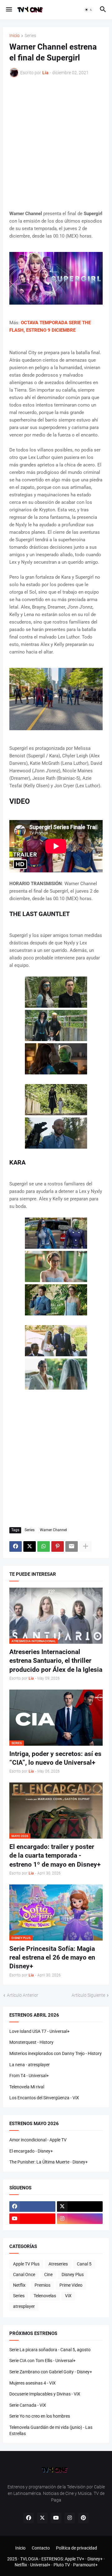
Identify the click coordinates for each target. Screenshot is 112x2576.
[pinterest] (83, 2518)
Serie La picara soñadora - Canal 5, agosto (50, 2350)
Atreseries (58, 2264)
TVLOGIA (29, 2559)
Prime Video (71, 2285)
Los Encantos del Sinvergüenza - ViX (44, 2098)
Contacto (41, 2548)
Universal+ (40, 2565)
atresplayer (24, 2306)
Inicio (14, 36)
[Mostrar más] (86, 1546)
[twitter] (80, 2207)
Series (30, 36)
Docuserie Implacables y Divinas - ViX (45, 2394)
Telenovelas (45, 2296)
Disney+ (95, 2559)
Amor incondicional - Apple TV (38, 2140)
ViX (68, 2296)
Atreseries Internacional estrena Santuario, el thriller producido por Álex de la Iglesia (56, 1661)
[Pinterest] (58, 1546)
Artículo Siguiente (88, 1995)
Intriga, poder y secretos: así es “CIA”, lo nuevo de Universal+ (55, 1758)
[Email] (72, 1546)
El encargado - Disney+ (31, 2151)
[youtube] (32, 2219)
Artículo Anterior (23, 1995)
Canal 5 (84, 2264)
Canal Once (24, 2275)
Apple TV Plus (26, 2264)
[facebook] (32, 2207)
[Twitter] (30, 1546)
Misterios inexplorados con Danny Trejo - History (56, 2053)
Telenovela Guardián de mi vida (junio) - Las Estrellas (51, 2430)
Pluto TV (62, 2565)
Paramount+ (85, 2565)
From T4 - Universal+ (29, 2076)
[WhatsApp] (44, 1546)
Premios (42, 2285)
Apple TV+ (75, 2559)
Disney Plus (73, 2275)
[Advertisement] (56, 144)
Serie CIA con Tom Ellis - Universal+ (42, 2361)
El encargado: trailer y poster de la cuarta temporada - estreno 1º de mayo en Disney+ (55, 1856)
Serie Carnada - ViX (28, 2405)
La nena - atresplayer (30, 2065)
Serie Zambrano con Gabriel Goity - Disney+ (51, 2372)
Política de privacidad (77, 2548)
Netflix (19, 2285)
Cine (48, 2275)
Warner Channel (53, 1530)
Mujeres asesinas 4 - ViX (33, 2383)
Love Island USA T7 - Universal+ (40, 2031)
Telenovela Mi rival (27, 2087)
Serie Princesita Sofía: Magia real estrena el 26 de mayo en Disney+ (52, 1958)
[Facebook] (16, 1546)
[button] (9, 10)
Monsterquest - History (31, 2042)
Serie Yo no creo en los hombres (40, 2416)
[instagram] (80, 2219)
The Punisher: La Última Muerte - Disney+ (49, 2162)
